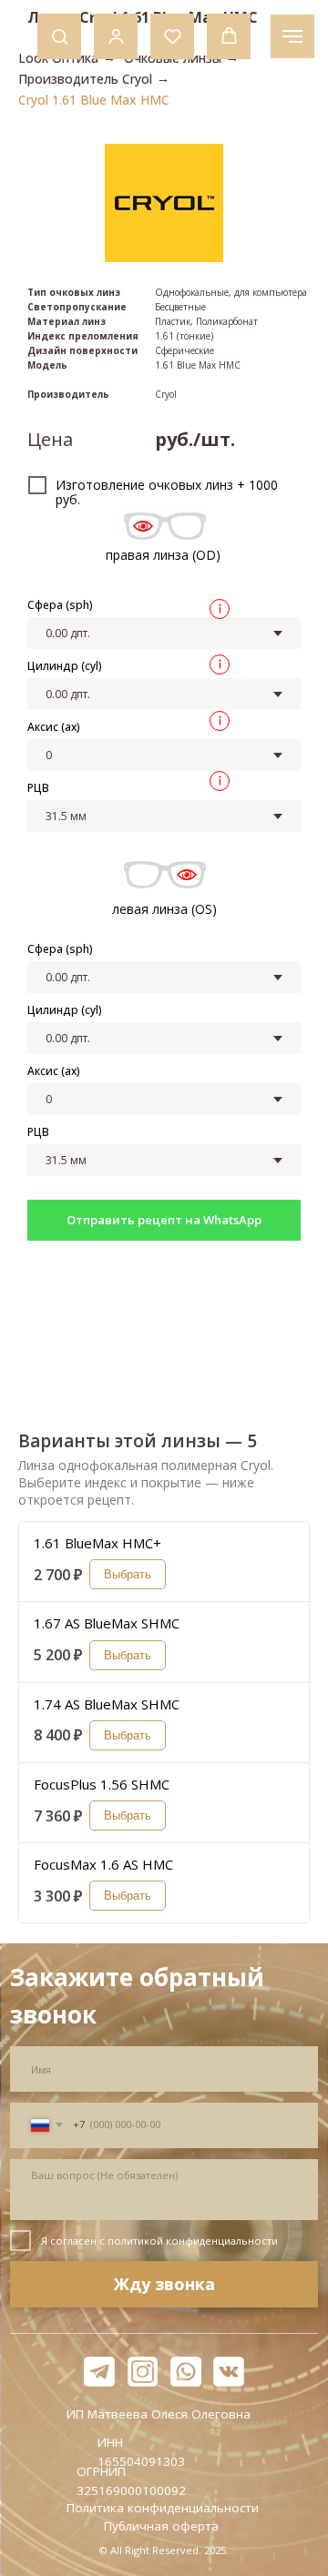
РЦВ (38, 788)
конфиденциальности (222, 2241)
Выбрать (128, 1574)
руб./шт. (195, 439)
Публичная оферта (161, 2526)
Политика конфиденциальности (163, 2508)
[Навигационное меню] (292, 36)
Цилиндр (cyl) (65, 666)
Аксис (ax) (54, 727)
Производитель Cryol (85, 79)
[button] (60, 36)
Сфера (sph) (60, 605)
